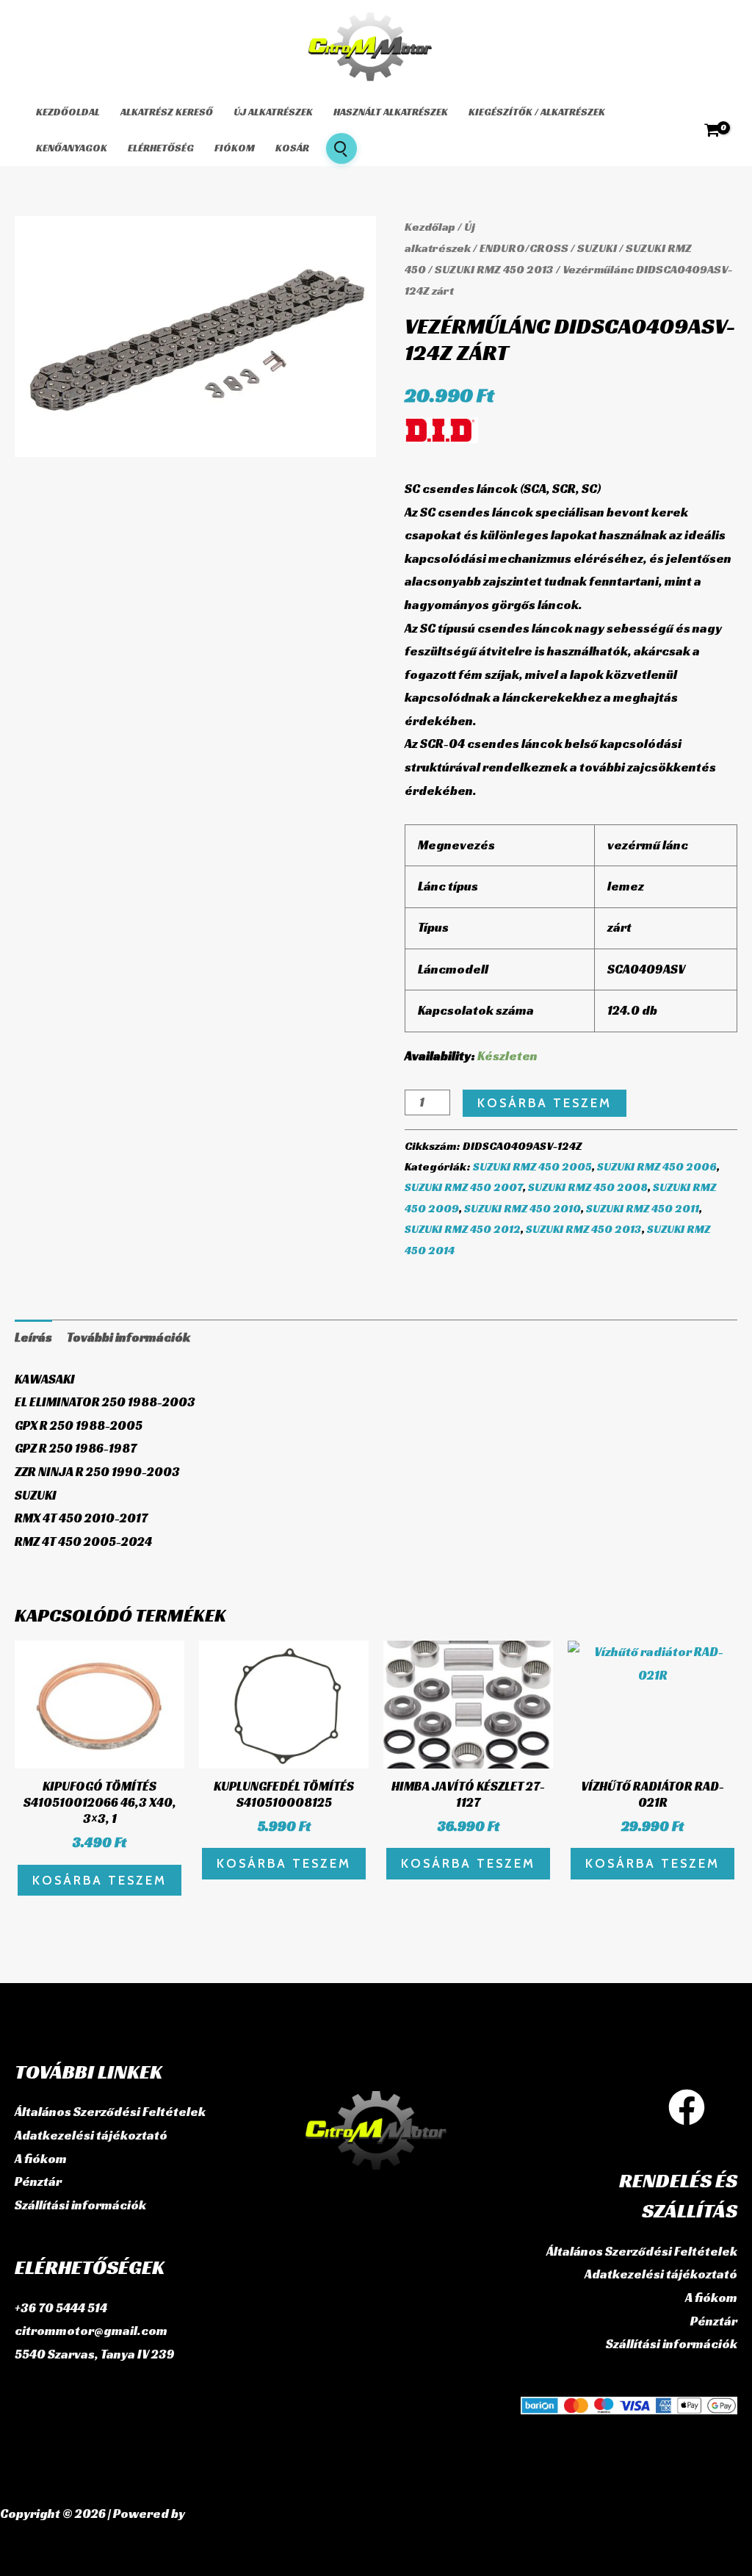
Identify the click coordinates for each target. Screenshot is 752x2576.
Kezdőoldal (68, 112)
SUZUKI (597, 248)
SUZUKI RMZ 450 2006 (657, 1166)
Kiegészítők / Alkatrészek (537, 112)
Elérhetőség (161, 148)
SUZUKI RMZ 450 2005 (532, 1166)
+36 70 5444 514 (61, 2308)
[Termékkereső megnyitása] (341, 148)
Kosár (292, 148)
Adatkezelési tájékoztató (91, 2135)
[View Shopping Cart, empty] (712, 130)
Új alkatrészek (273, 112)
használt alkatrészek (391, 112)
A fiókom (41, 2159)
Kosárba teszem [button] (100, 1880)
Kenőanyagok (72, 148)
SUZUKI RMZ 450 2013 (494, 269)
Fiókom (235, 148)
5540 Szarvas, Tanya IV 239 (95, 2354)
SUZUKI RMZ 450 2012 (463, 1229)
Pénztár (38, 2181)
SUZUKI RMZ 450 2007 (464, 1187)
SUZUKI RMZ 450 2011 (643, 1208)
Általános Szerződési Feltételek (110, 2112)
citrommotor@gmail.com (91, 2331)
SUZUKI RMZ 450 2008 (588, 1187)
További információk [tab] (129, 1337)
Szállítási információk (80, 2205)
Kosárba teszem (545, 1103)
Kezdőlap (430, 227)
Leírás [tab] (33, 1337)
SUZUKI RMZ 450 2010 (523, 1208)
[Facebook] (687, 2107)
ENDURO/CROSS (524, 248)
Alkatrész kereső (167, 112)
